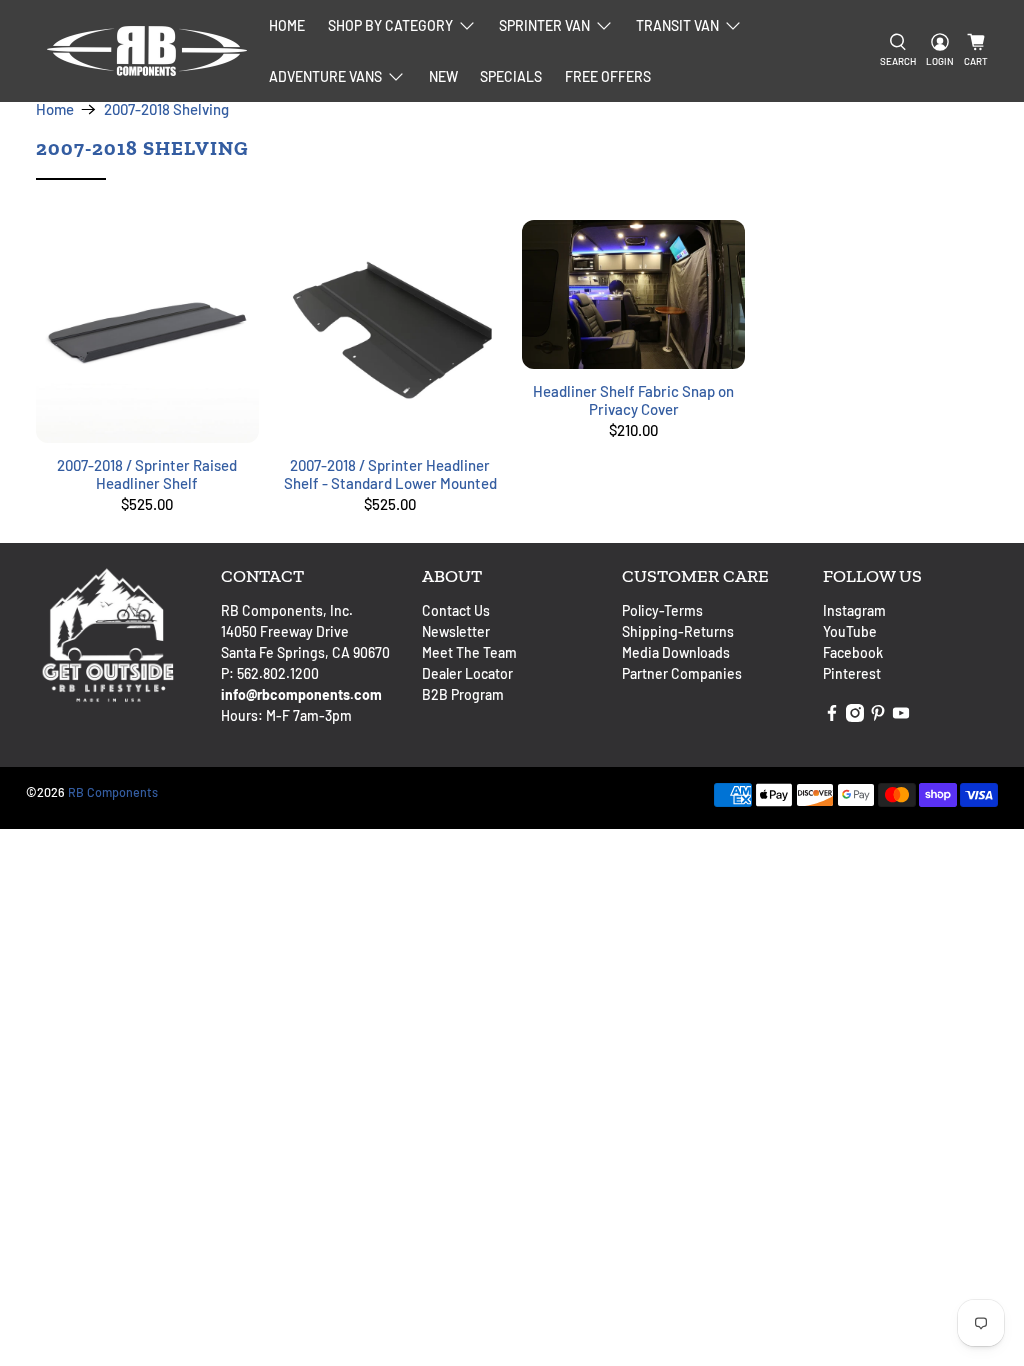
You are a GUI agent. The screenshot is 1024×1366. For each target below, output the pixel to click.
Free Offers (608, 76)
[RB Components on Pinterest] (878, 716)
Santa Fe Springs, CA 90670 (305, 652)
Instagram (854, 610)
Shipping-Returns (678, 631)
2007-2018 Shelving (166, 109)
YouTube (850, 631)
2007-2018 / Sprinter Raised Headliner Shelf (147, 474)
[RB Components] (147, 51)
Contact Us (456, 610)
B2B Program (463, 694)
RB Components (113, 792)
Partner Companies (682, 673)
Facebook (853, 652)
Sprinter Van (544, 25)
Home (287, 25)
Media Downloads (676, 652)
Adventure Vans (325, 76)
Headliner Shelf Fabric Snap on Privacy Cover (633, 400)
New (443, 76)
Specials (511, 76)
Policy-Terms (662, 610)
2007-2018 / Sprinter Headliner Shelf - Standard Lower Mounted (390, 474)
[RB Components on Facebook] (832, 716)
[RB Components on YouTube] (901, 716)
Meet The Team (469, 652)
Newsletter (456, 631)
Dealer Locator (467, 673)
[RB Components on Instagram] (855, 716)
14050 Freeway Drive (285, 631)
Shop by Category (390, 25)
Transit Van (677, 25)
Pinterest (852, 673)
